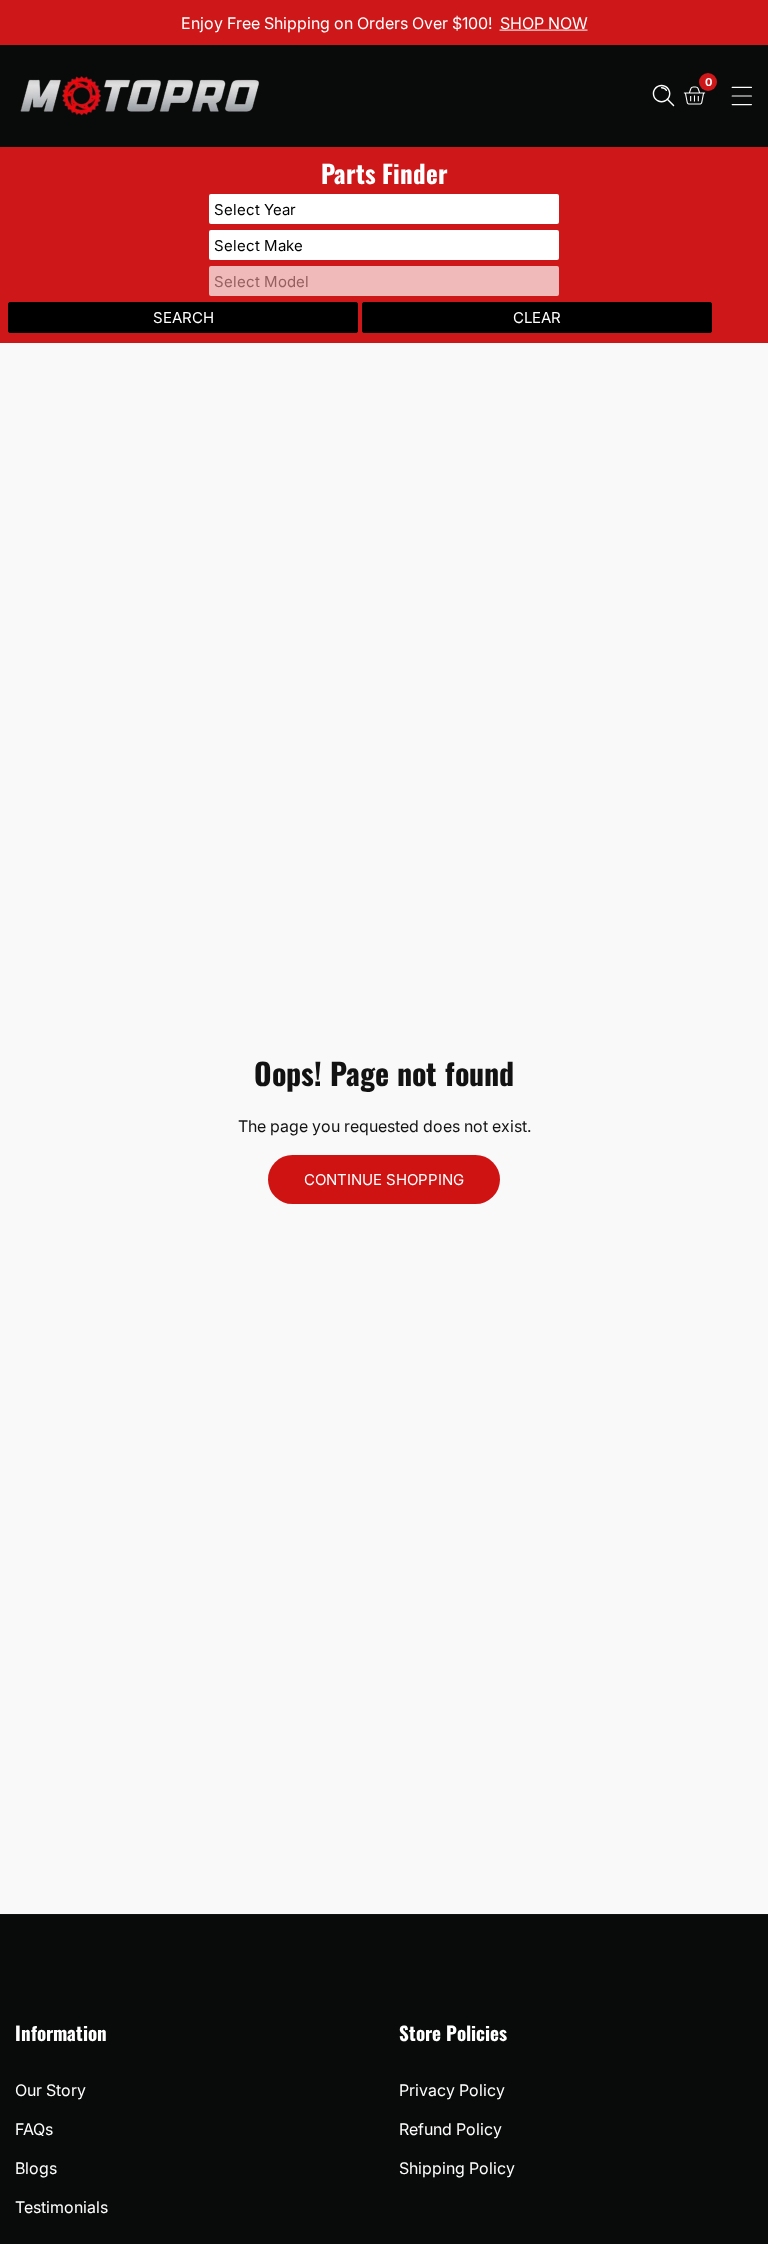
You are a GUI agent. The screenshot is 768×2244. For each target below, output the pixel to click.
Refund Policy (450, 2129)
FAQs (34, 2129)
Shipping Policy (457, 2168)
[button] (663, 95)
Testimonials (61, 2207)
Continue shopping (384, 1179)
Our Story (50, 2090)
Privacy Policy (452, 2090)
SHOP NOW (544, 22)
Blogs (36, 2168)
